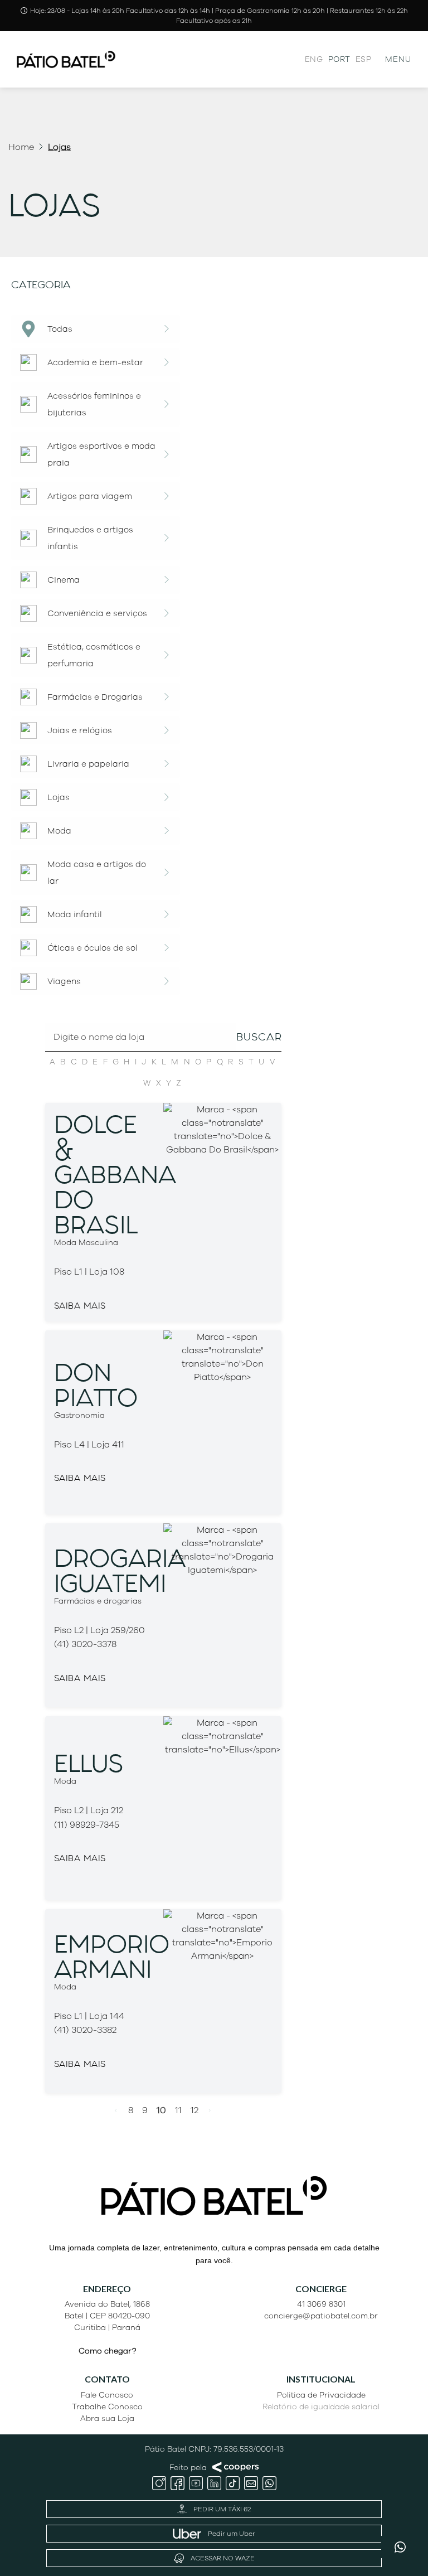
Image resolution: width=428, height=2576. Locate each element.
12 (194, 2110)
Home (21, 147)
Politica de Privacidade (321, 2395)
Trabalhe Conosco (107, 2407)
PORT (339, 59)
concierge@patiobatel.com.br (321, 2316)
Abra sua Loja (107, 2418)
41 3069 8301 (321, 2304)
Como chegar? (107, 2351)
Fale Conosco (107, 2395)
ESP (363, 59)
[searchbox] (164, 1059)
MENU (398, 59)
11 (178, 2110)
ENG (314, 59)
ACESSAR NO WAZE (223, 2558)
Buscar (259, 1037)
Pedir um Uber (232, 2534)
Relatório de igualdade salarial (321, 2407)
